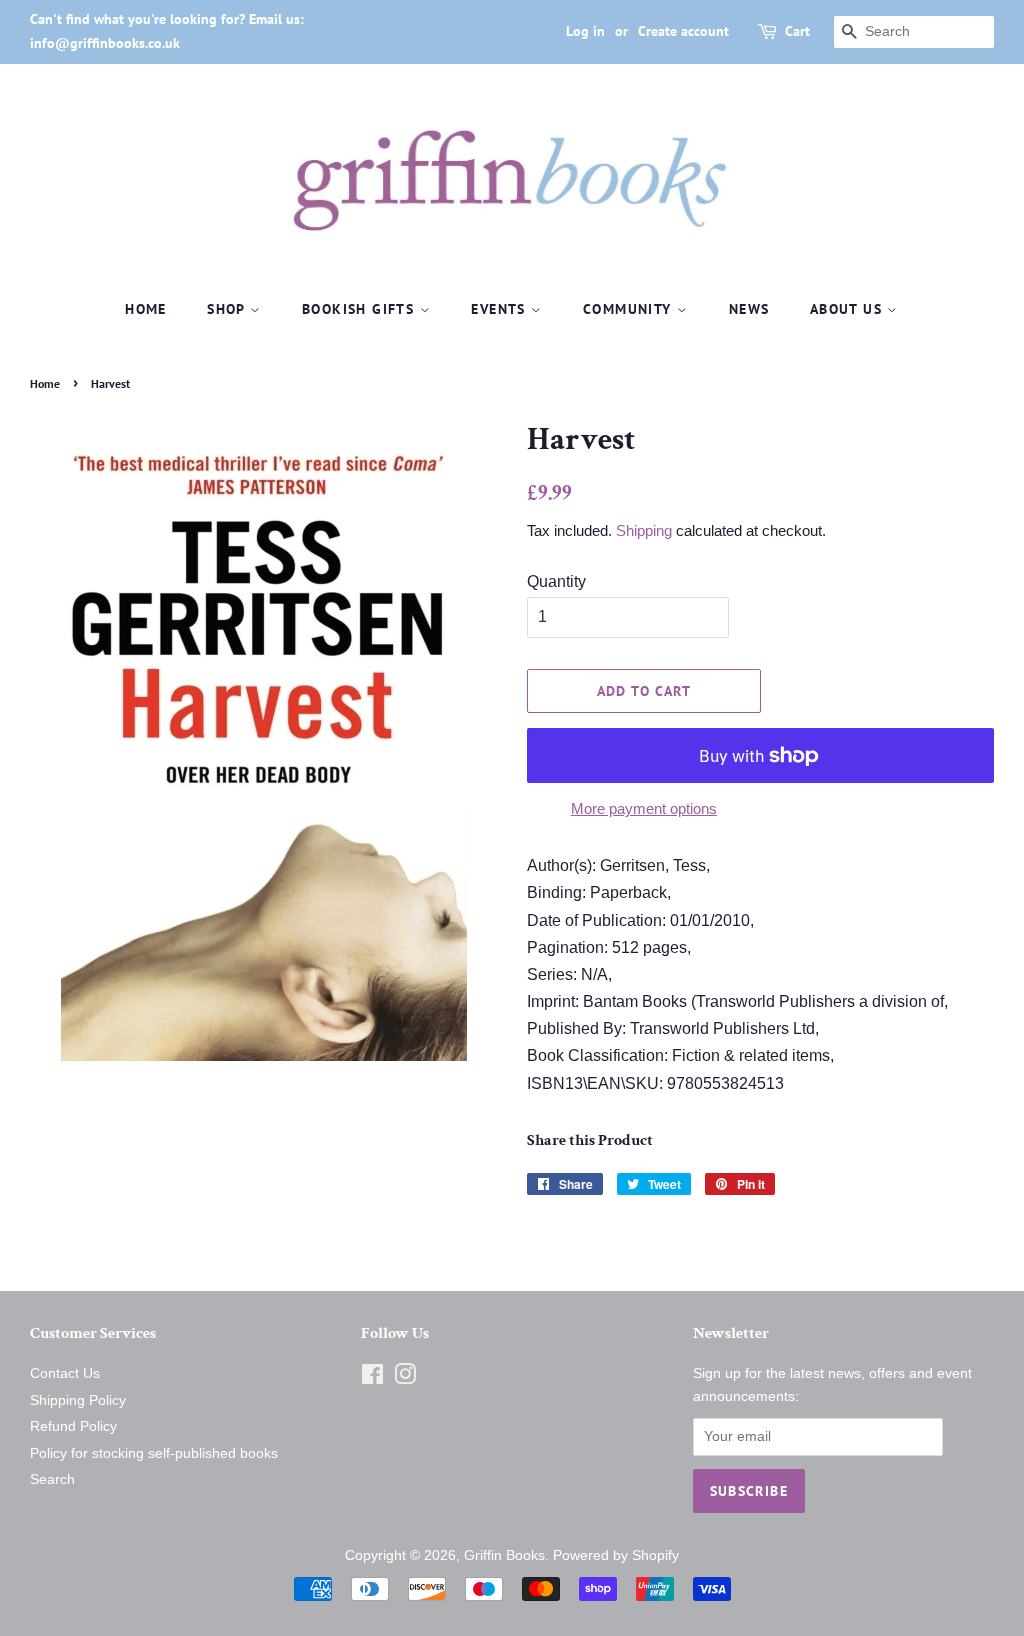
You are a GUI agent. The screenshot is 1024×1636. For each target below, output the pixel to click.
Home (146, 309)
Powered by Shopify (616, 1555)
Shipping (644, 530)
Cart (797, 31)
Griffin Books (504, 1555)
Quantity (556, 581)
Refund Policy (73, 1426)
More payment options (644, 808)
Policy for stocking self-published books (154, 1453)
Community (630, 309)
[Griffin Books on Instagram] (405, 1378)
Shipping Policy (78, 1400)
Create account (683, 31)
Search (52, 1479)
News (749, 309)
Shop (228, 309)
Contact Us (65, 1373)
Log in (585, 31)
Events (501, 309)
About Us (849, 309)
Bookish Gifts (361, 309)
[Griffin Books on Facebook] (372, 1378)
